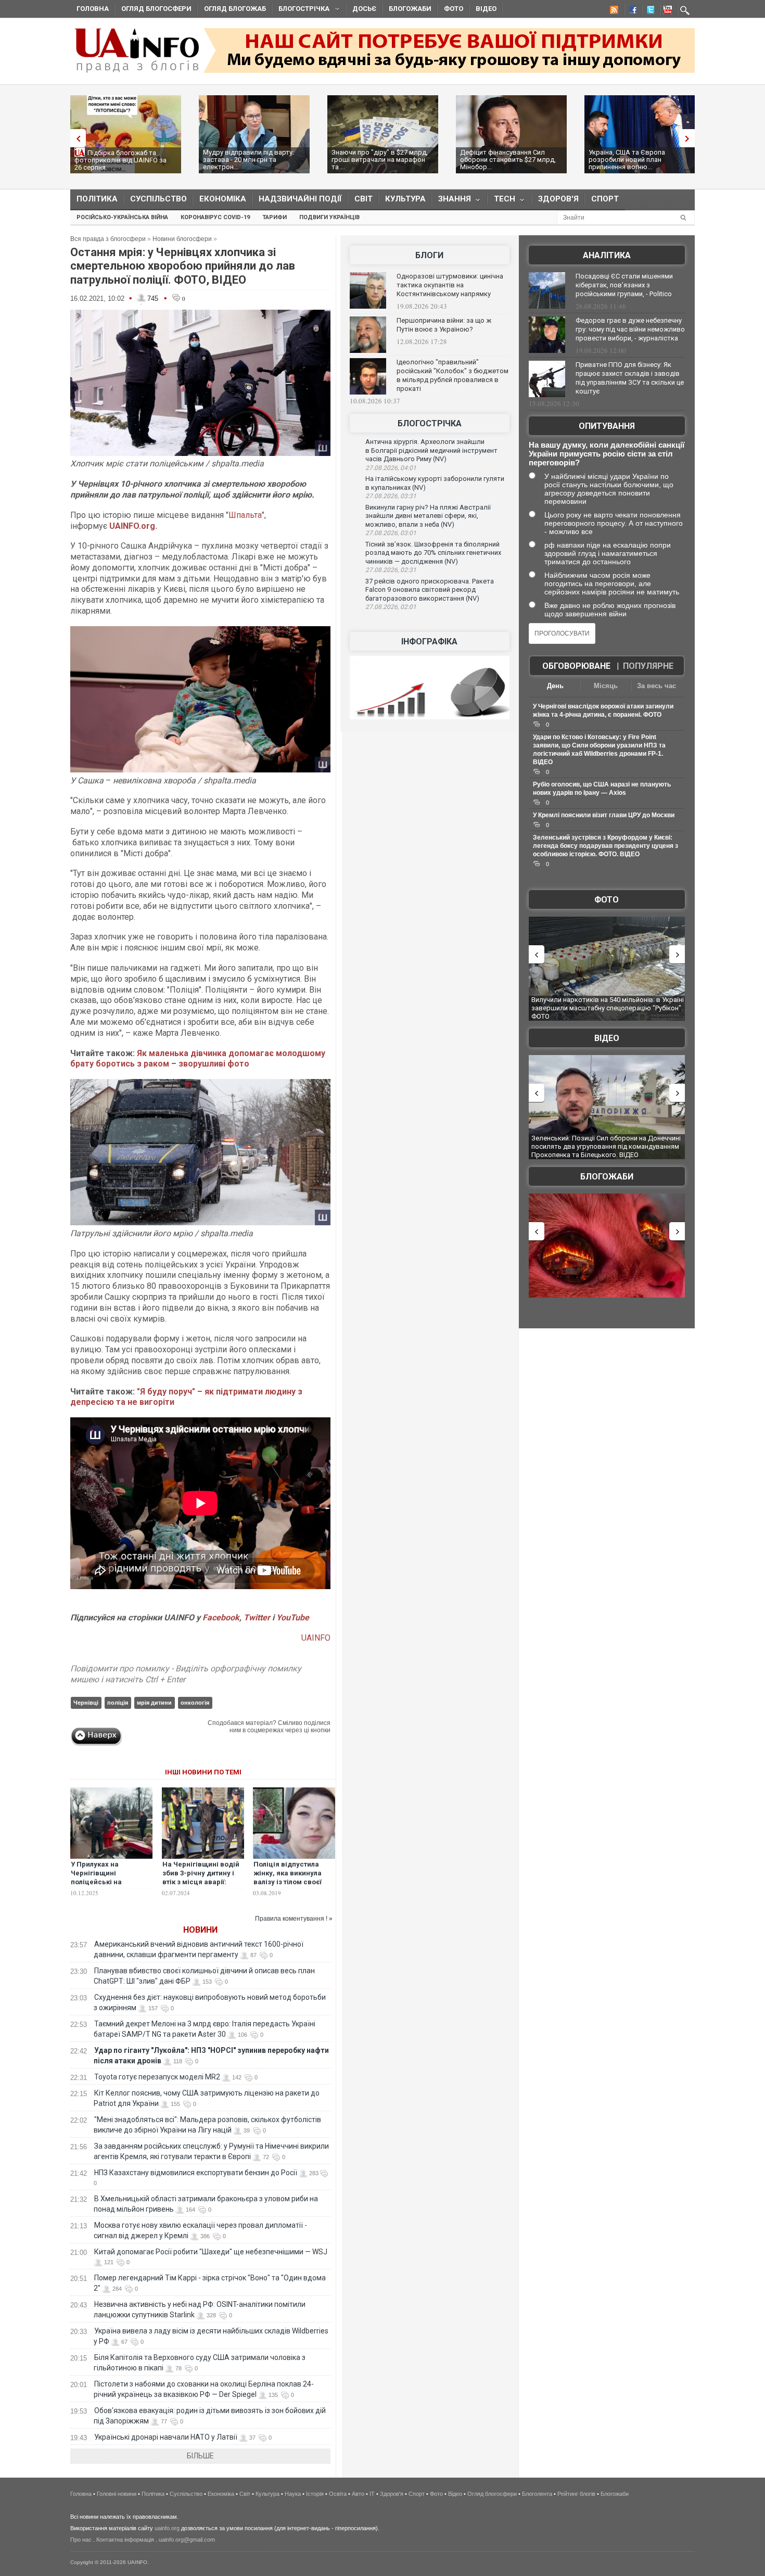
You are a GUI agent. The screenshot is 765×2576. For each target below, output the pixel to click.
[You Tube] (666, 11)
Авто (358, 2494)
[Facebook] (631, 11)
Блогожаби (410, 9)
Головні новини (117, 2494)
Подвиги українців (329, 217)
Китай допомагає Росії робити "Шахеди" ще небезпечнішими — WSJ (211, 2252)
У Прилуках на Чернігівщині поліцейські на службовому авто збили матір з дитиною (111, 1882)
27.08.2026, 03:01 (391, 533)
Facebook (221, 1617)
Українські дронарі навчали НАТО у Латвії (166, 2437)
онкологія (195, 1703)
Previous (75, 138)
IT (372, 2494)
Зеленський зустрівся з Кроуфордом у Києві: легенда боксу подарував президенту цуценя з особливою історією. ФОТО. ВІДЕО (605, 846)
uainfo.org (167, 2528)
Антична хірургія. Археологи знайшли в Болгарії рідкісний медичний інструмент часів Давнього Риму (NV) (431, 450)
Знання (451, 201)
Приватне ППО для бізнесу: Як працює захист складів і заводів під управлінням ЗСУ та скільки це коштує (630, 378)
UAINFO (316, 1638)
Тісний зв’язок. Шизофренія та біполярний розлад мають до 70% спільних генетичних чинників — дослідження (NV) (433, 553)
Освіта (338, 2494)
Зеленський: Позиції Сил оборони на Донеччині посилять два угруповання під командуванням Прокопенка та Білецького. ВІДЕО (606, 1146)
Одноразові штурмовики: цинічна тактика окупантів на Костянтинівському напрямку (450, 285)
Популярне (648, 666)
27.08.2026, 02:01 (391, 607)
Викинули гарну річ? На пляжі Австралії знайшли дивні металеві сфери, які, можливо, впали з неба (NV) (428, 516)
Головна (93, 9)
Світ (364, 199)
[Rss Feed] (613, 11)
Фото (454, 9)
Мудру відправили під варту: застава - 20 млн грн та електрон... (248, 160)
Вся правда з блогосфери (108, 239)
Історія (315, 2494)
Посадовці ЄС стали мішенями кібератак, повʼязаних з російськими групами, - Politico (624, 285)
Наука (293, 2494)
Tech (501, 201)
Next (690, 138)
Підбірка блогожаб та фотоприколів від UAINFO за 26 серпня (120, 160)
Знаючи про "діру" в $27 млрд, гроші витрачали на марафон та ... (380, 160)
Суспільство (158, 199)
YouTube (293, 1617)
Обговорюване (576, 666)
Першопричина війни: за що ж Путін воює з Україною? (444, 325)
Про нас (81, 2540)
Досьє (364, 9)
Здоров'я (558, 199)
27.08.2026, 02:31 (391, 570)
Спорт (605, 199)
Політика (97, 199)
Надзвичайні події (300, 199)
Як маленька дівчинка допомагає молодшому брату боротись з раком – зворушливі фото (198, 1059)
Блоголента (537, 2494)
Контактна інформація (125, 2540)
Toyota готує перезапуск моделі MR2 (157, 2077)
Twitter (258, 1617)
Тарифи (275, 217)
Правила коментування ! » (294, 1919)
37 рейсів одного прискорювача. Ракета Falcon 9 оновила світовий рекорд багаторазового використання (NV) (430, 590)
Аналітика (607, 255)
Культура (405, 199)
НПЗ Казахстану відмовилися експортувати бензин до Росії (196, 2173)
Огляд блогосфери (156, 9)
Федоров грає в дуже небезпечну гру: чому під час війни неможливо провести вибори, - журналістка (630, 329)
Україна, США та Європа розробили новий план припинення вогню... (627, 160)
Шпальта (245, 515)
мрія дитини (154, 1703)
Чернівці (86, 1703)
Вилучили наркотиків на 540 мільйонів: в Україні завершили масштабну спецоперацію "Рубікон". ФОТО (608, 1008)
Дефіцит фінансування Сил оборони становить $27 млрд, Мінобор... (508, 160)
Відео (486, 9)
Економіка (223, 199)
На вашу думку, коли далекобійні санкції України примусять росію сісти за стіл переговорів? (607, 454)
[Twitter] (648, 11)
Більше (200, 2456)
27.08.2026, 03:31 (391, 496)
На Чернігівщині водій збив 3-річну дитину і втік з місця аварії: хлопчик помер (201, 1877)
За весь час (656, 686)
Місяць (606, 686)
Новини (200, 1930)
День (555, 686)
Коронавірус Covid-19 (215, 217)
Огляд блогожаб (235, 9)
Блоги (429, 255)
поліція (118, 1703)
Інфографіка (429, 642)
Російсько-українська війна (122, 217)
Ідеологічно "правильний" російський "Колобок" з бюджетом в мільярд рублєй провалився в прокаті (452, 375)
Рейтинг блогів (576, 2494)
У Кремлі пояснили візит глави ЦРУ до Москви (604, 815)
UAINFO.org (132, 526)
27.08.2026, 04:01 (391, 468)
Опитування (607, 426)
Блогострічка (301, 10)
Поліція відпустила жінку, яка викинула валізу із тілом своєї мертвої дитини (288, 1877)
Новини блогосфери (182, 239)
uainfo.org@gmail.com (187, 2540)
